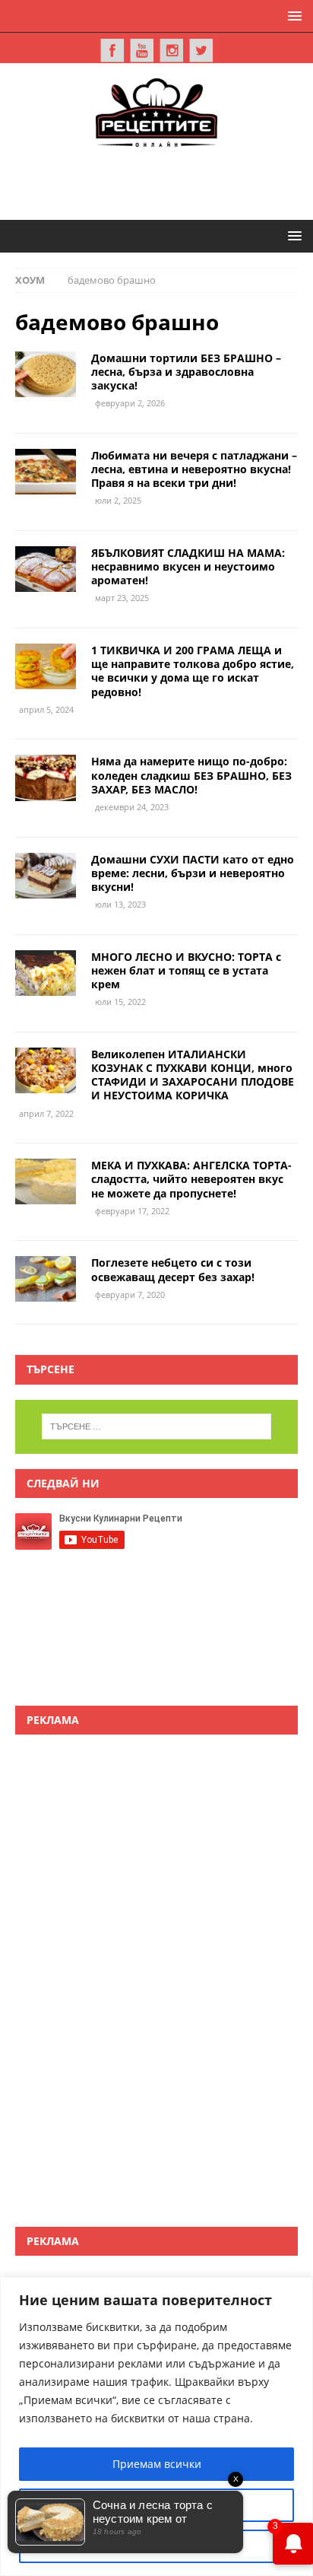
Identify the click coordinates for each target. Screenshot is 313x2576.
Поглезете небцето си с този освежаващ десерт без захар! (173, 1269)
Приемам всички (157, 2464)
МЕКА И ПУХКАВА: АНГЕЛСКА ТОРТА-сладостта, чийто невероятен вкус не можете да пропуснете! (191, 1179)
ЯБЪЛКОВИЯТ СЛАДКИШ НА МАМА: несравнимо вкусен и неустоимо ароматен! (188, 566)
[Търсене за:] (157, 1426)
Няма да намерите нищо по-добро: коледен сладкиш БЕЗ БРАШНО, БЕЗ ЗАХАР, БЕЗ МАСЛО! (191, 775)
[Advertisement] (164, 181)
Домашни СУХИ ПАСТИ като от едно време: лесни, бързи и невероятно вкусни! (193, 873)
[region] (156, 2427)
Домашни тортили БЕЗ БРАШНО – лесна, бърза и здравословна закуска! (186, 372)
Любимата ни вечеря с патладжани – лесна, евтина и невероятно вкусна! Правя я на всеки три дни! (194, 469)
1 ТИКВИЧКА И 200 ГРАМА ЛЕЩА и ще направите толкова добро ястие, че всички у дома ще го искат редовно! (193, 671)
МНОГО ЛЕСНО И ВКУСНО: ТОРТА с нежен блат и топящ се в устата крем (186, 970)
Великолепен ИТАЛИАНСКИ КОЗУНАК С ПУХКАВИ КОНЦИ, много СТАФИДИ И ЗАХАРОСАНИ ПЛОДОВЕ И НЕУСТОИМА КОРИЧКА (193, 1075)
